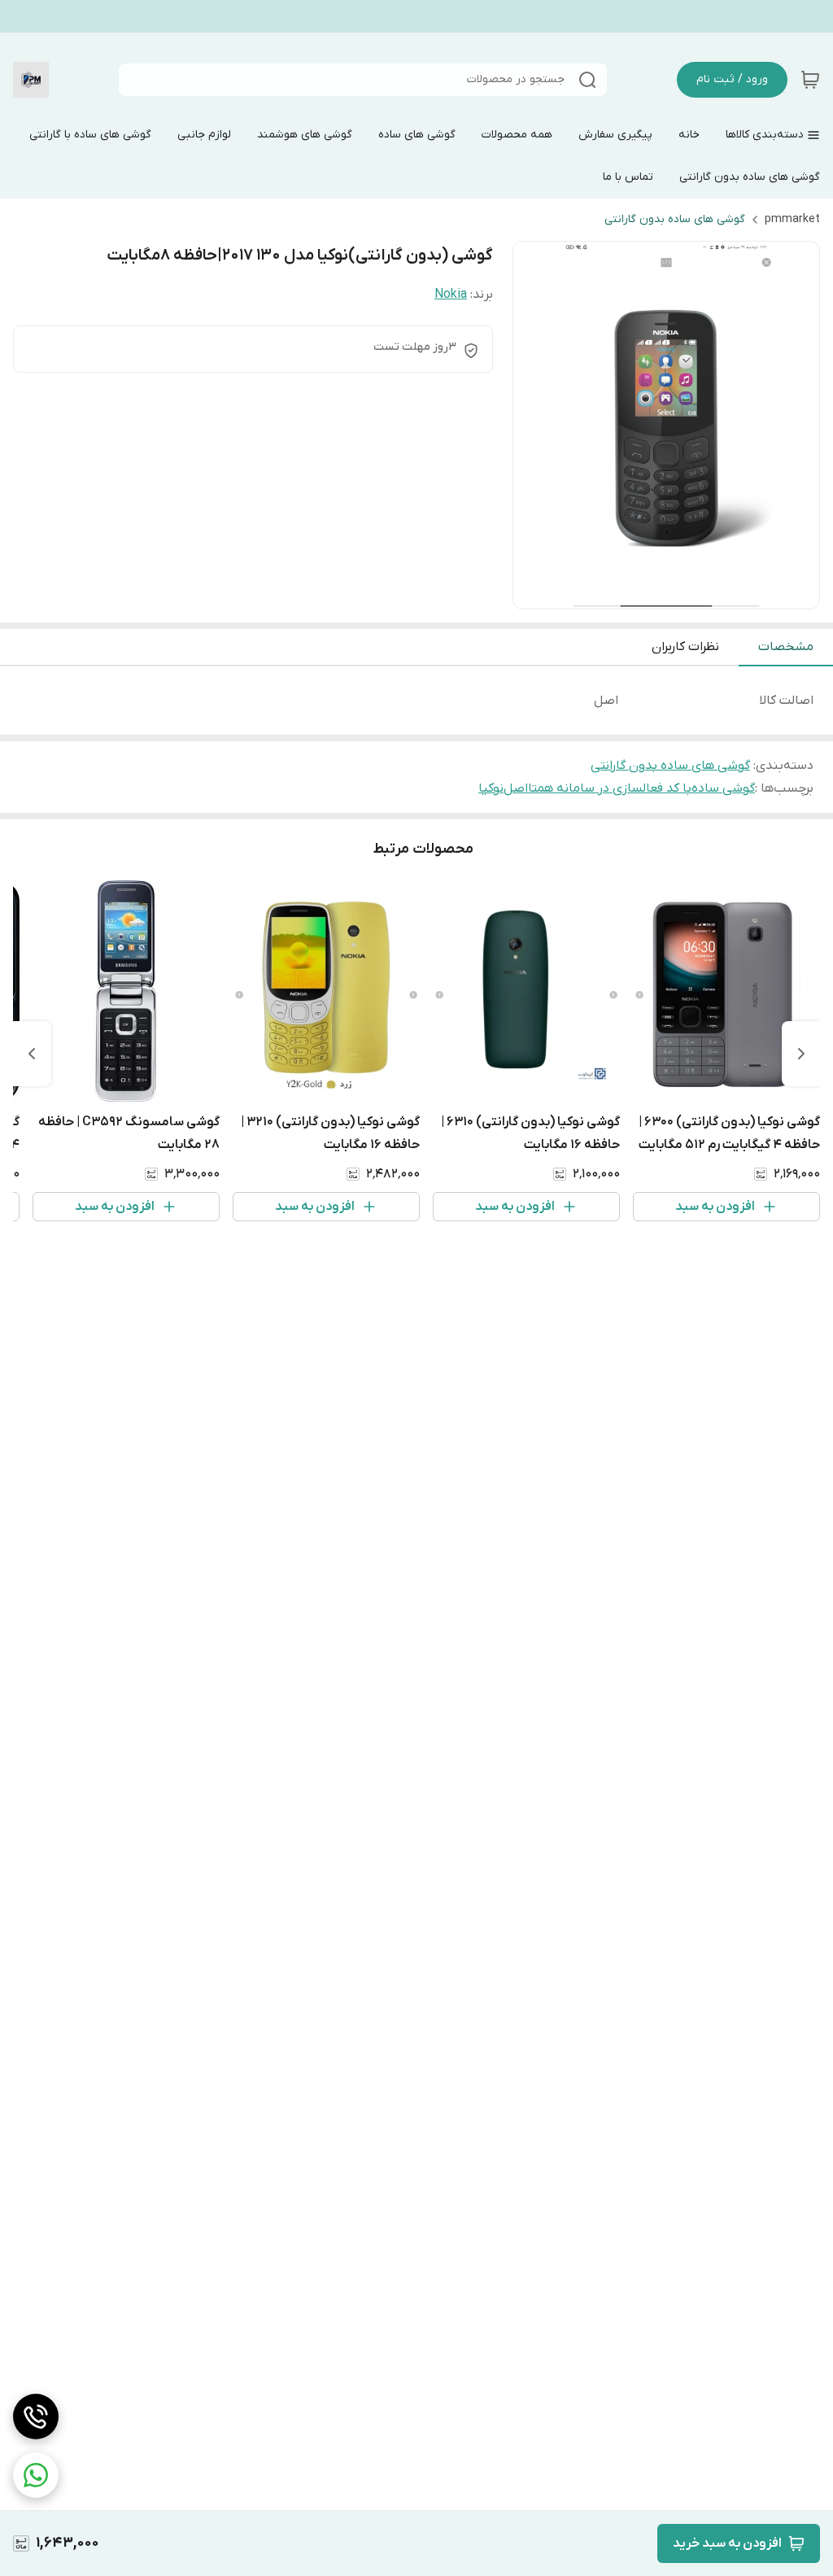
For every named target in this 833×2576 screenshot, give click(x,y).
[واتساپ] (36, 2475)
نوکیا (491, 788)
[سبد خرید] (810, 80)
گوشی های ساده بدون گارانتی (675, 219)
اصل (516, 788)
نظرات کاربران (685, 647)
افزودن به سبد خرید (727, 2543)
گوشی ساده (723, 788)
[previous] (801, 1054)
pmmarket (792, 219)
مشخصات (786, 647)
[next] (32, 1054)
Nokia (451, 295)
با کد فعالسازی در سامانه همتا (610, 788)
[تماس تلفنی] (36, 2417)
